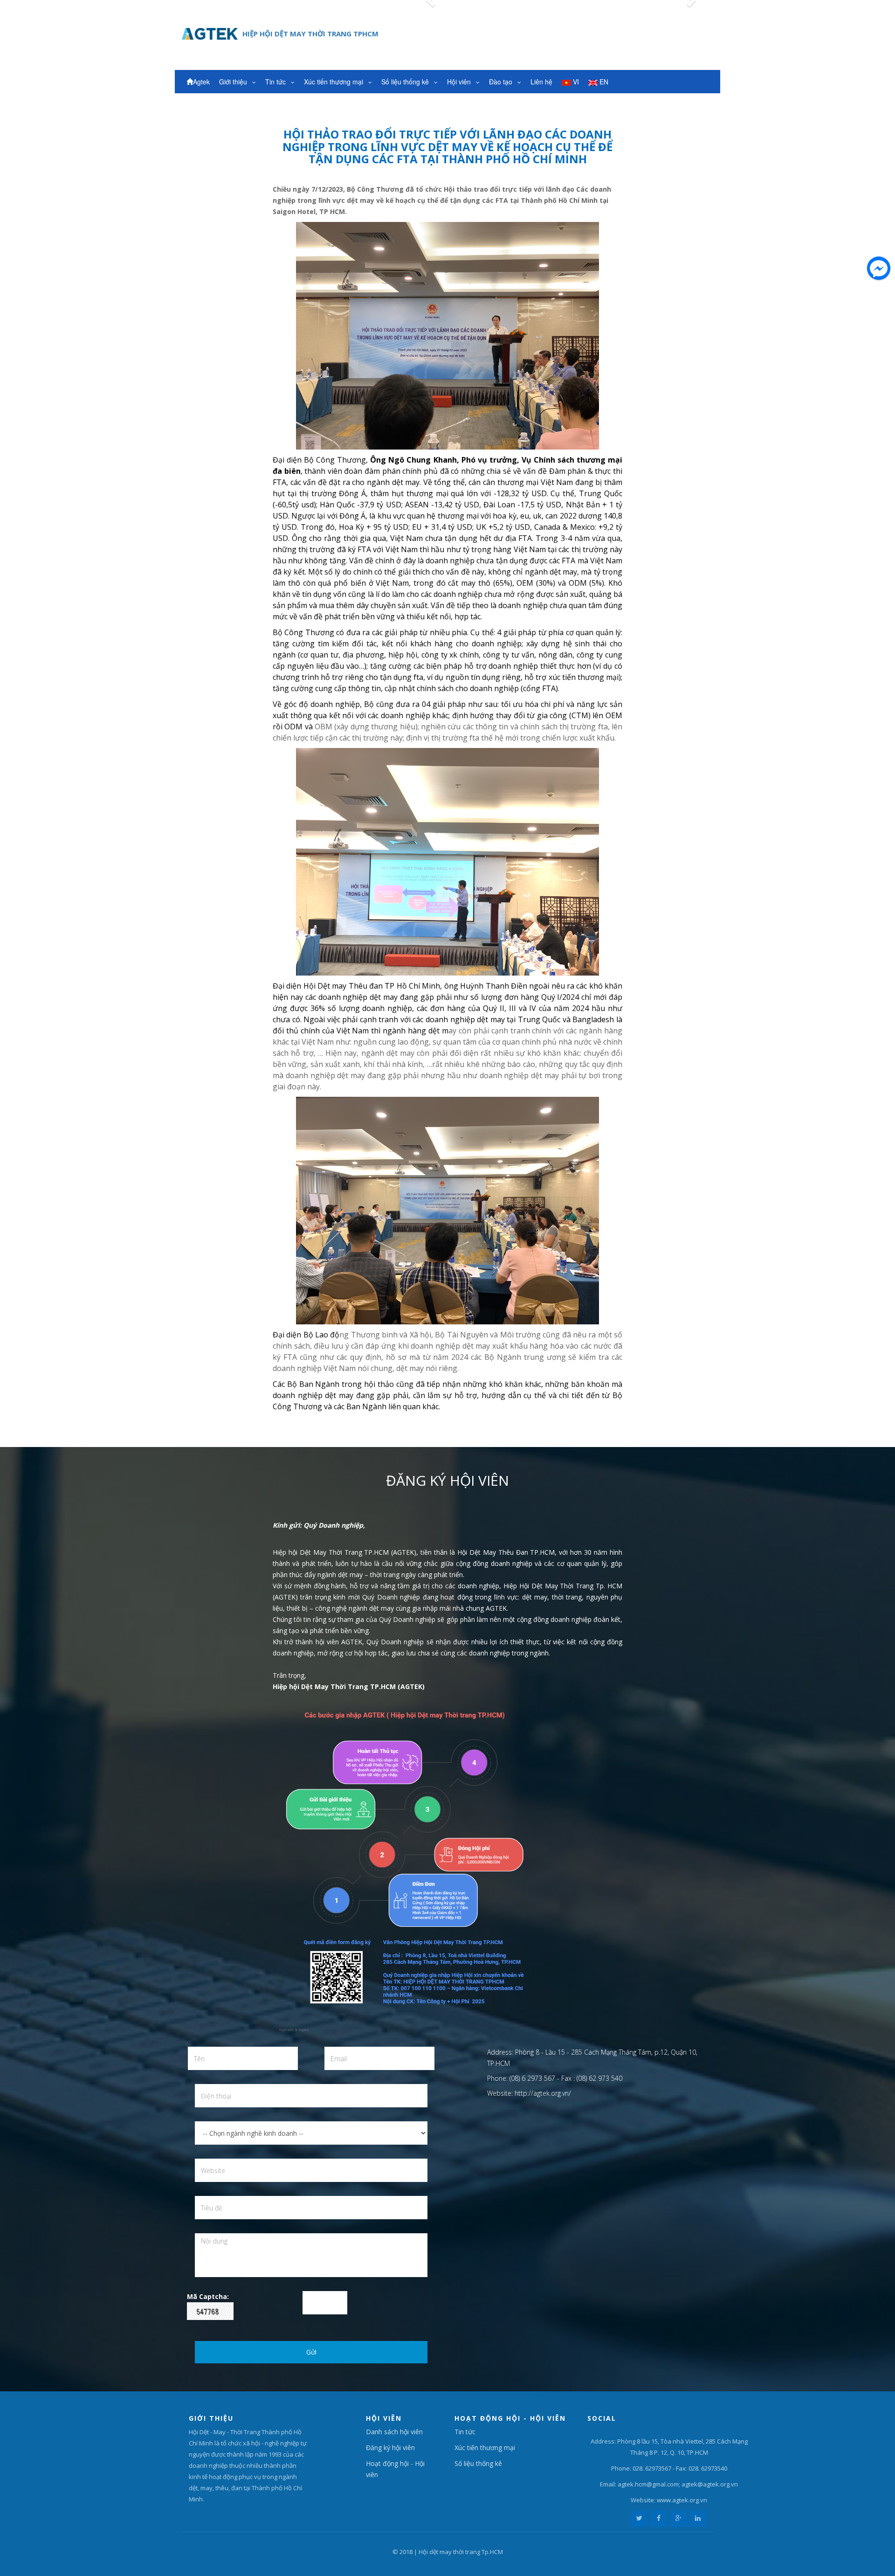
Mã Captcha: (208, 2296)
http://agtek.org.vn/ (543, 2093)
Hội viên (460, 82)
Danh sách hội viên (394, 2432)
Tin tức (276, 82)
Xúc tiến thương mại (334, 82)
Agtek (201, 82)
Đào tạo (502, 82)
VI (575, 82)
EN (603, 82)
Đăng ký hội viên (390, 2448)
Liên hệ (541, 82)
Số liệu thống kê (406, 82)
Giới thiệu (234, 82)
